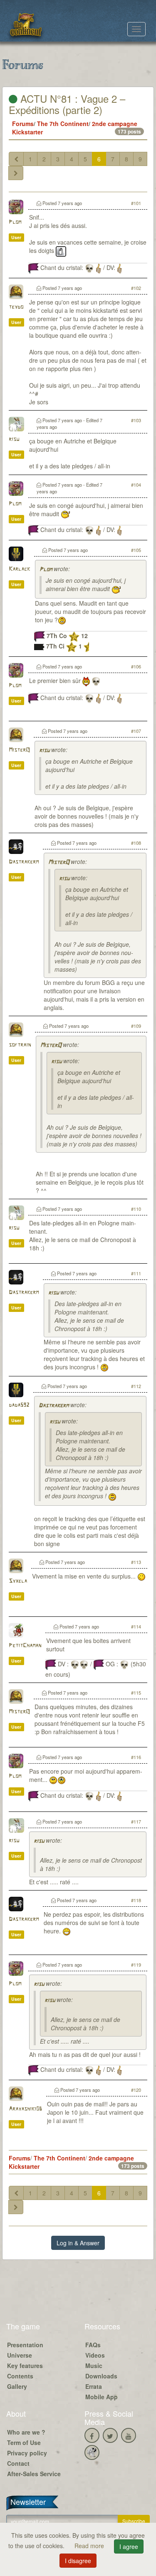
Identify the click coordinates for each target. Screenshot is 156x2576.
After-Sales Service (34, 2474)
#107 (136, 731)
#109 (136, 1026)
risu (14, 439)
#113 (136, 1562)
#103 (136, 420)
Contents (20, 2376)
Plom (15, 222)
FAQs (93, 2345)
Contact (18, 2463)
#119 (136, 1965)
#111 (136, 1273)
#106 (136, 666)
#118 (136, 1900)
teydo (16, 307)
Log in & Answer (78, 2243)
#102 (136, 288)
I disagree (78, 2561)
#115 (136, 1693)
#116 (136, 1757)
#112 (136, 1386)
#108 (136, 843)
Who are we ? (26, 2432)
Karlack (19, 569)
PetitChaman (25, 1646)
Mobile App (102, 2397)
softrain (20, 1045)
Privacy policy (27, 2453)
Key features (25, 2366)
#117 (136, 1821)
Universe (20, 2355)
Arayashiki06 (25, 2109)
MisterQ (19, 750)
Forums (23, 124)
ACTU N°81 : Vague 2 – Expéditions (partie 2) (67, 104)
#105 (136, 550)
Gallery (17, 2386)
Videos (95, 2355)
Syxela (18, 1581)
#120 (136, 2090)
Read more (90, 2546)
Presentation (25, 2345)
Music (94, 2366)
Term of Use (24, 2442)
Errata (94, 2386)
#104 (136, 485)
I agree (129, 2546)
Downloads (101, 2376)
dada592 (19, 1405)
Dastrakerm (24, 862)
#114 (136, 1626)
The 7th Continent (63, 124)
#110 (136, 1209)
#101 (136, 203)
